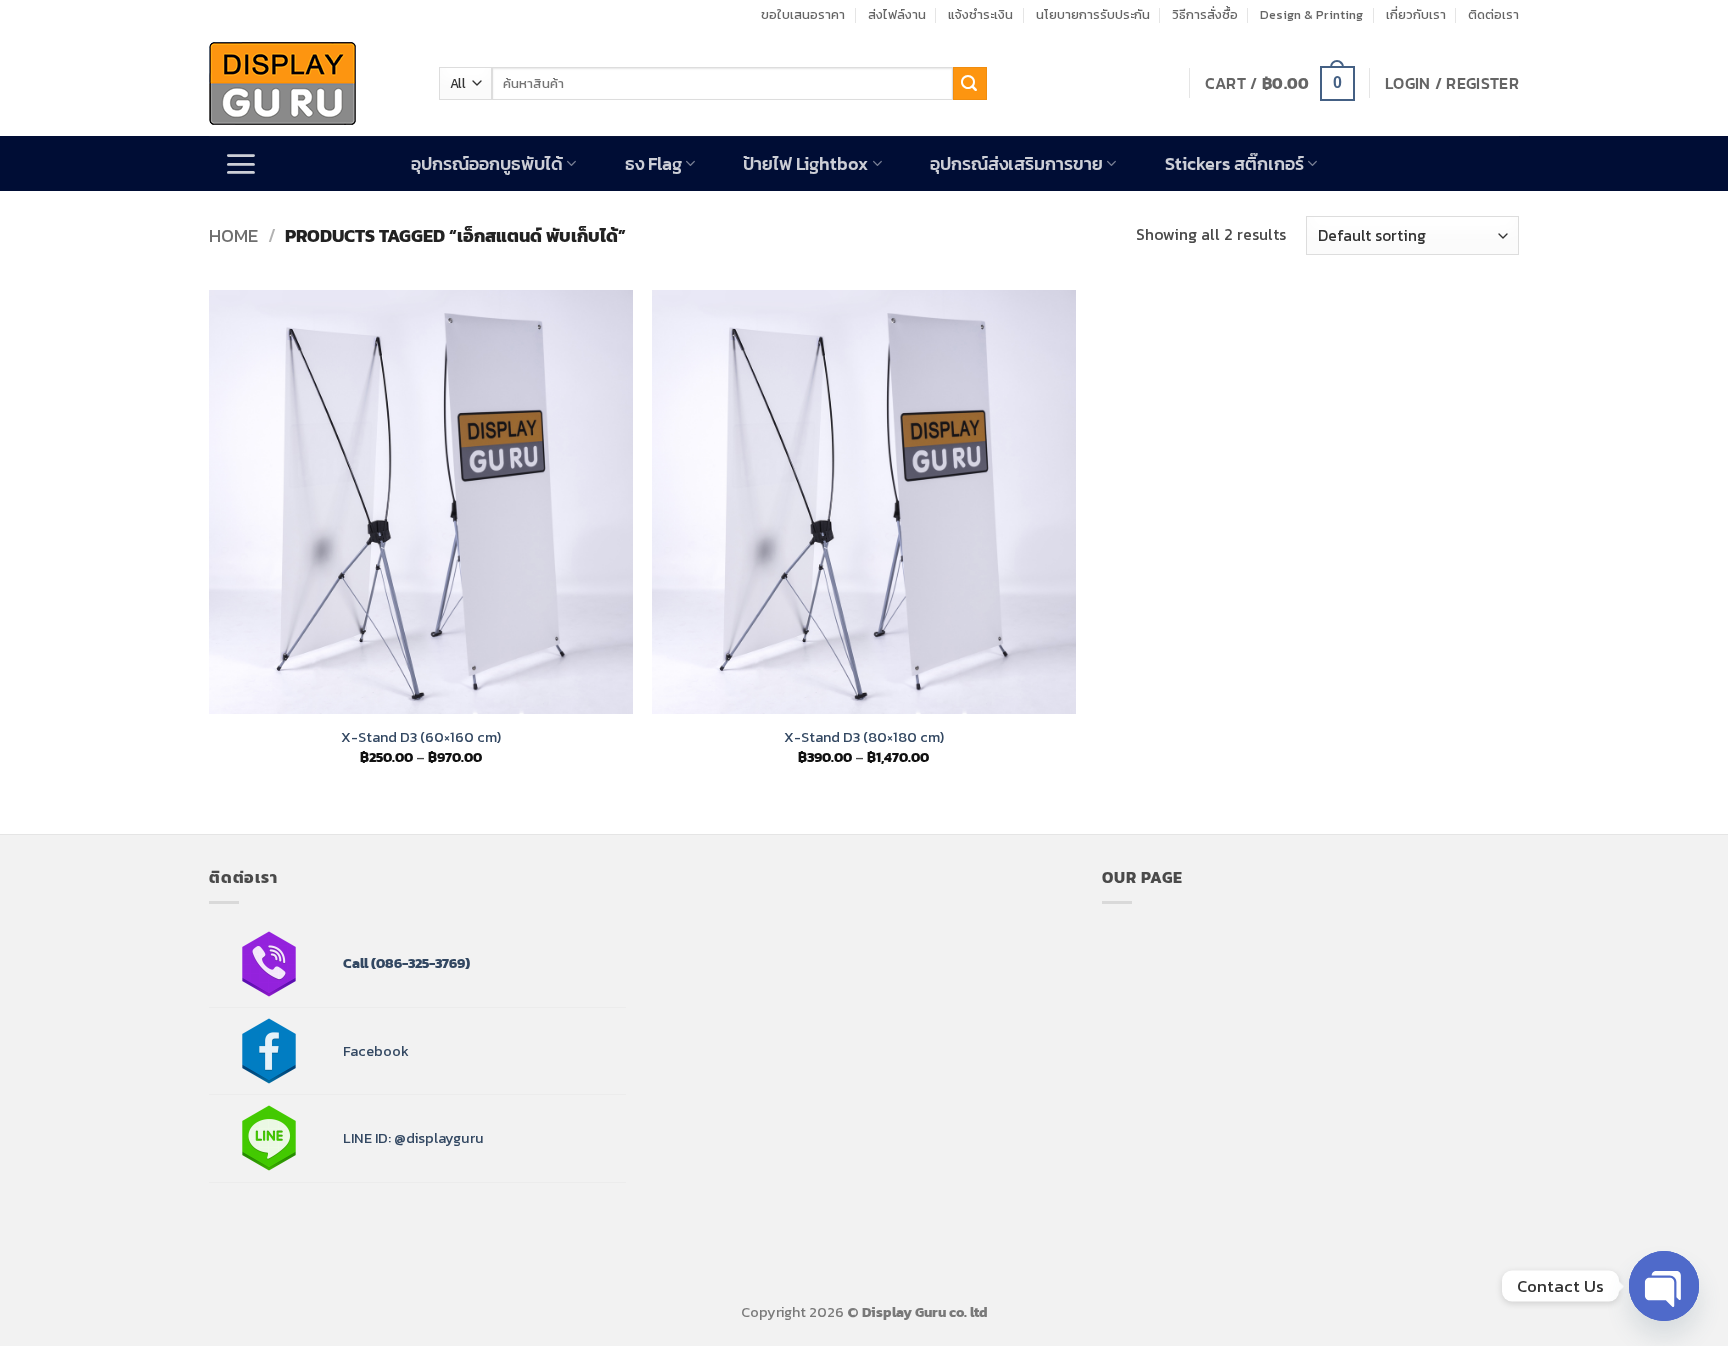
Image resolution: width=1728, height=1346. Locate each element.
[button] (1280, 83)
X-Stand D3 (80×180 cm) (864, 737)
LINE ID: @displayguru (413, 1138)
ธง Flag (653, 164)
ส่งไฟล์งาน (897, 14)
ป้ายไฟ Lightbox (805, 164)
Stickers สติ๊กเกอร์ (1234, 164)
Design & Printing (1311, 14)
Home (233, 235)
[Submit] (970, 84)
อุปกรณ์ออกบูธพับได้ (487, 164)
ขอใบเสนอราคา (803, 14)
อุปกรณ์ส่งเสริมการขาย (1016, 164)
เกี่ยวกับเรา (1416, 14)
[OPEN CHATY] (1664, 1286)
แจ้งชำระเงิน (980, 14)
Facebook (376, 1051)
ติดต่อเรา (1493, 14)
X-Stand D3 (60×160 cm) (421, 737)
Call (355, 963)
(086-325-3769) (419, 963)
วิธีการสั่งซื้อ (1205, 14)
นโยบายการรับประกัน (1093, 14)
